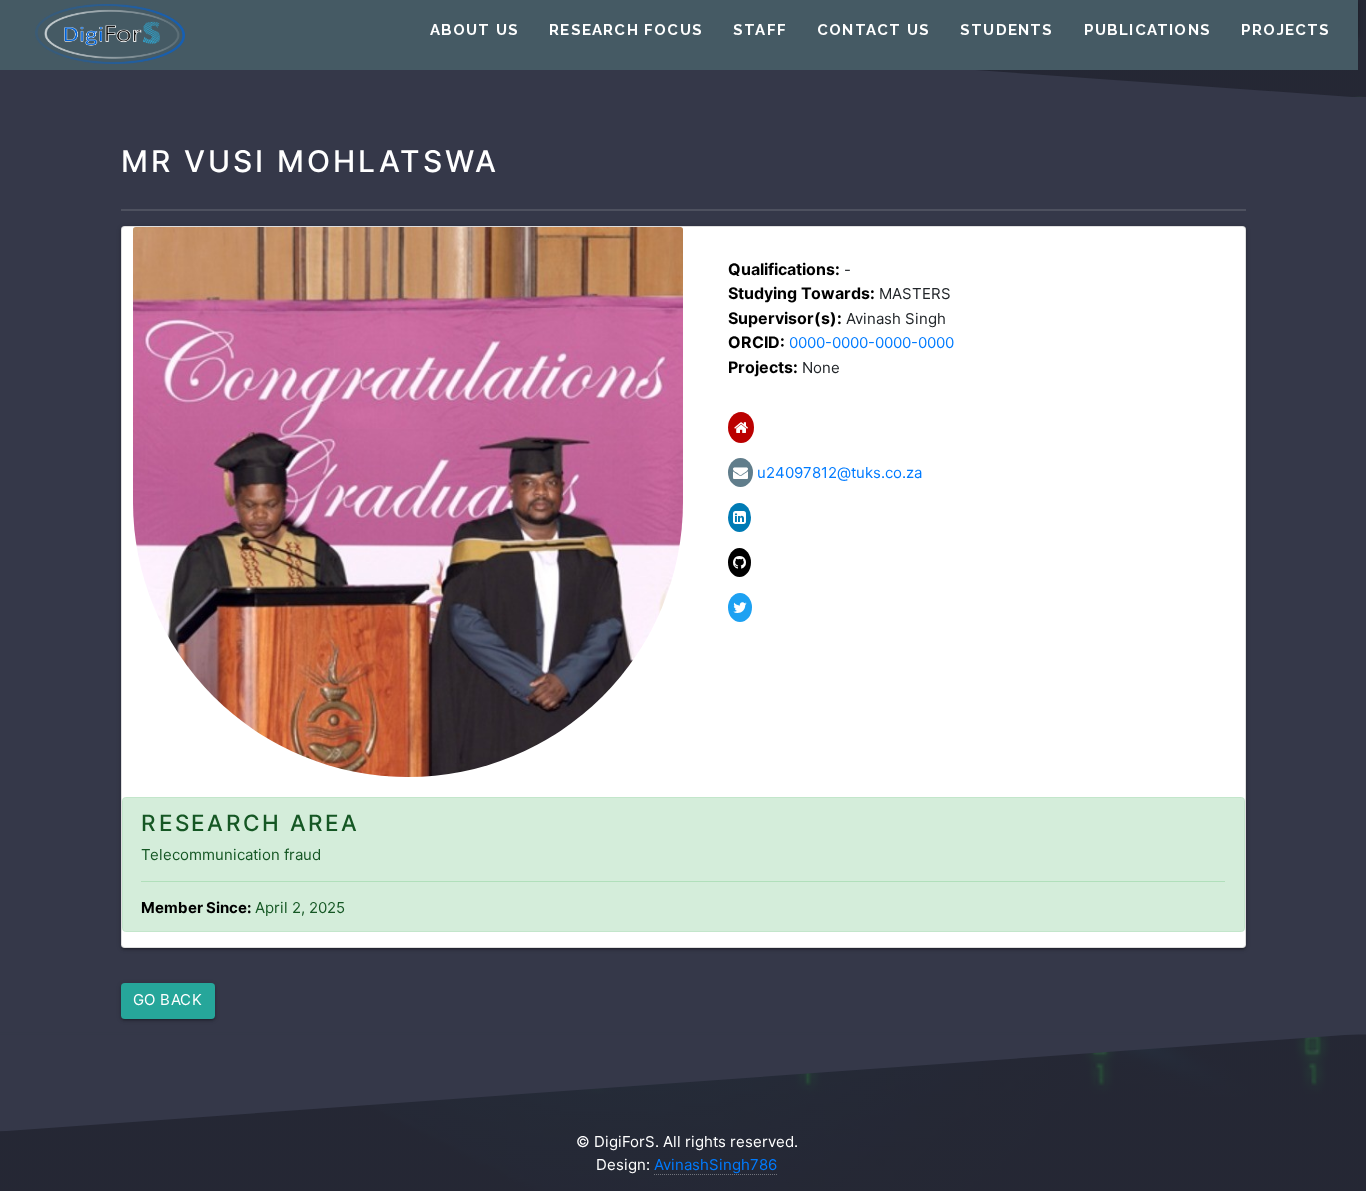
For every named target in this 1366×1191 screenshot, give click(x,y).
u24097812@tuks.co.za (837, 472)
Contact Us (873, 30)
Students (1007, 30)
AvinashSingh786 (715, 1164)
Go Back (168, 999)
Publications (1147, 30)
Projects (1286, 30)
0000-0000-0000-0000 (871, 342)
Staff (760, 30)
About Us (475, 30)
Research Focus (626, 30)
